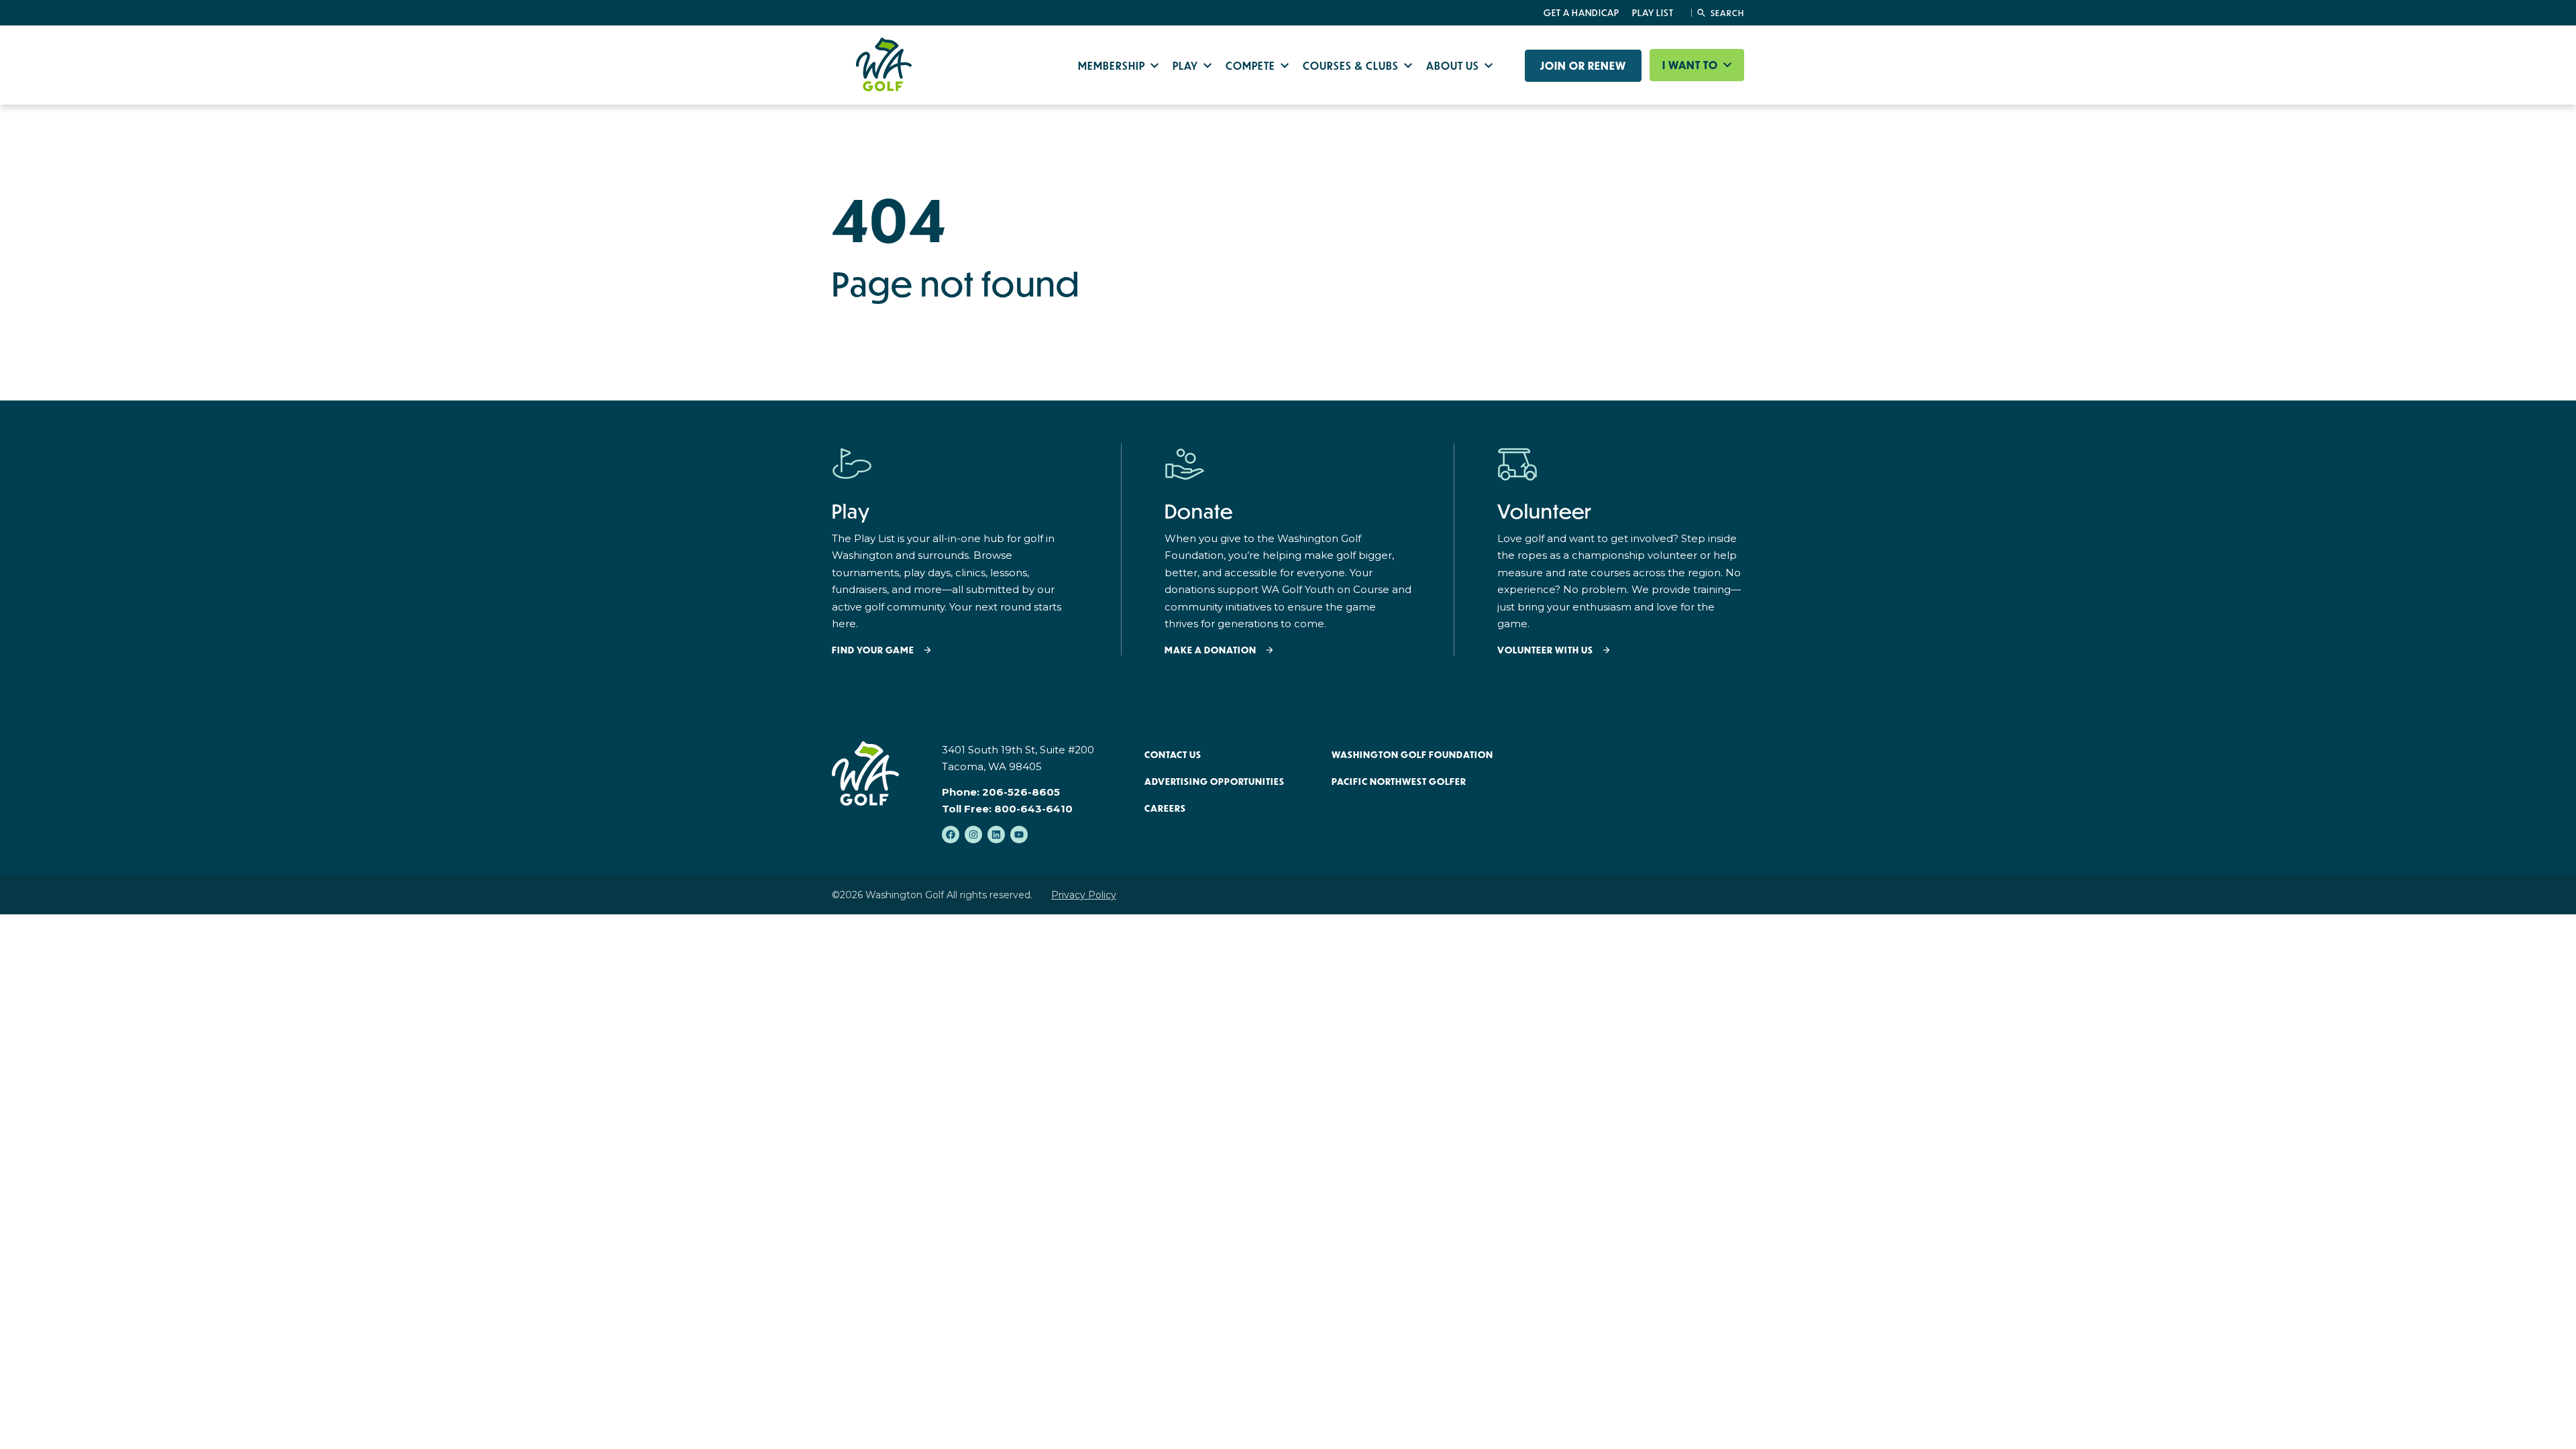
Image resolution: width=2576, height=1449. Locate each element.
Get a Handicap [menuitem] (1581, 13)
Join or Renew (1583, 66)
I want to (1692, 65)
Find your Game (873, 650)
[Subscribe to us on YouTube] (1019, 835)
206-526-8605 (1021, 792)
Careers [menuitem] (1165, 808)
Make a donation (1211, 650)
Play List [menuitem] (1653, 13)
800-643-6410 (1033, 809)
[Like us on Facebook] (951, 835)
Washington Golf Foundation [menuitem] (1412, 755)
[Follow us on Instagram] (973, 835)
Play (1187, 65)
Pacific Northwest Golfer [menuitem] (1399, 782)
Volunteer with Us (1545, 650)
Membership (1113, 65)
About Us (1454, 65)
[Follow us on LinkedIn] (996, 835)
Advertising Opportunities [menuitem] (1215, 782)
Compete (1252, 65)
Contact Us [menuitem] (1173, 755)
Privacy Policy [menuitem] (1084, 895)
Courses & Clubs (1352, 65)
